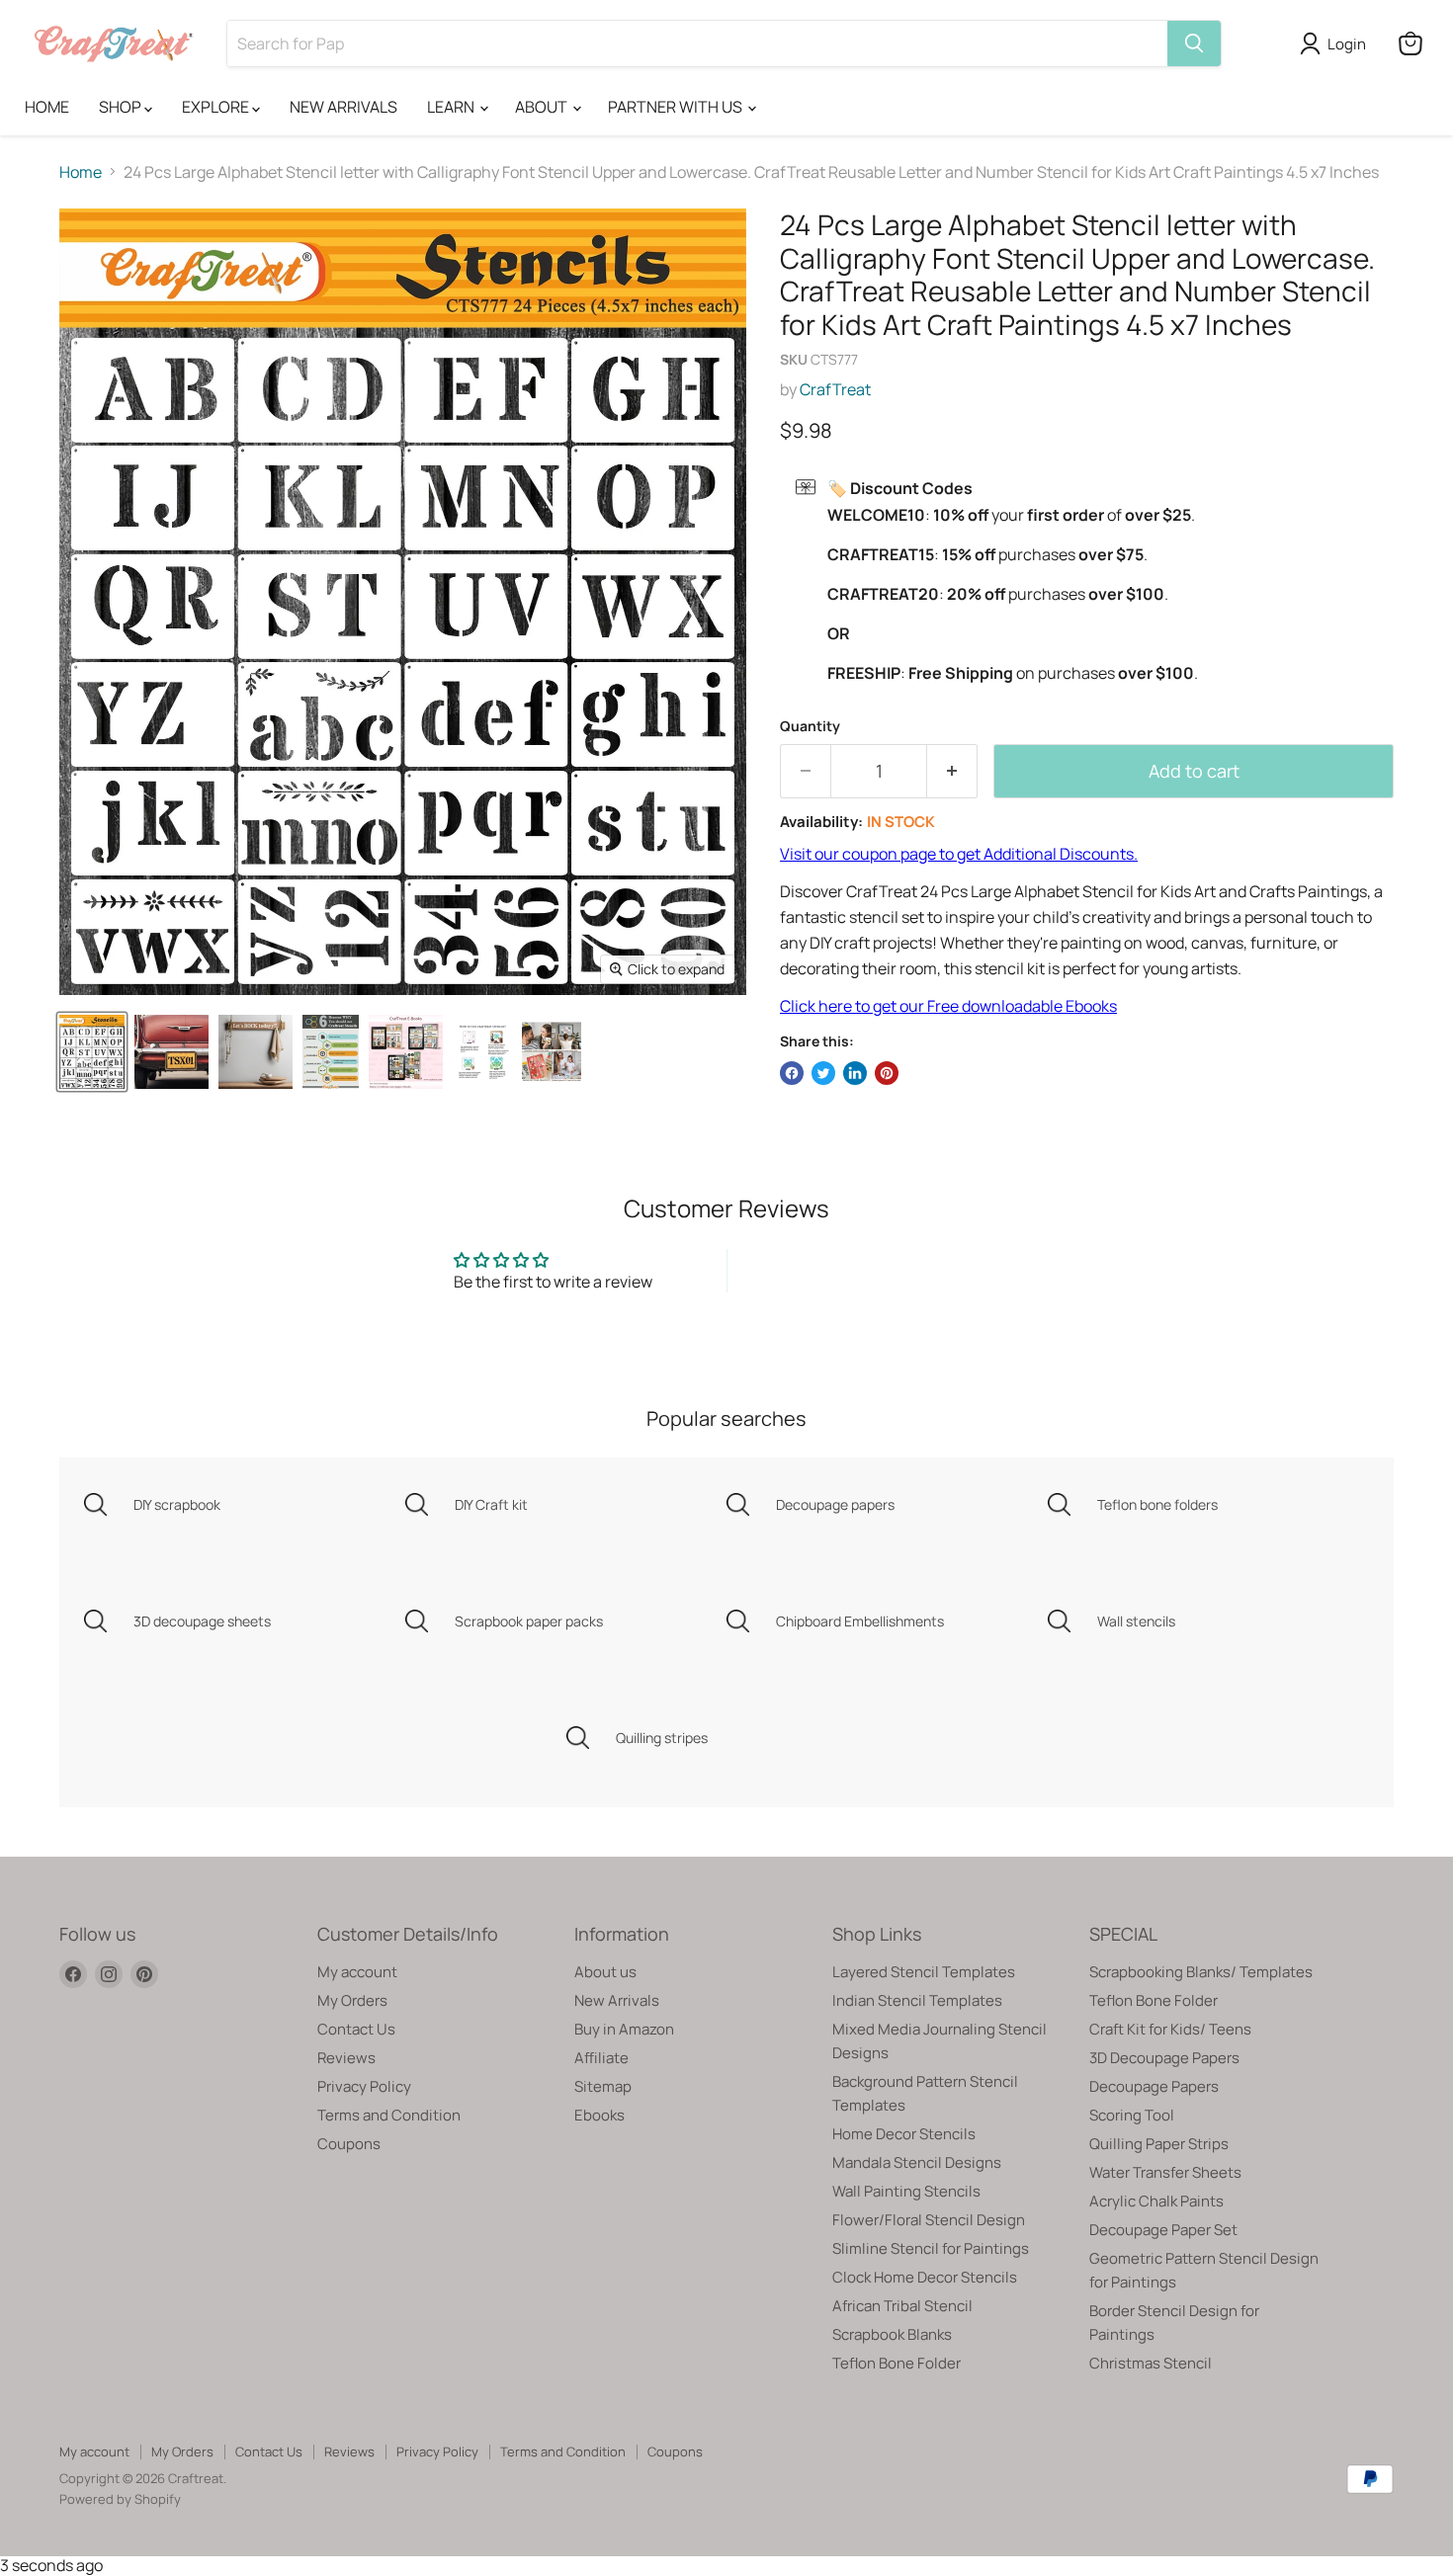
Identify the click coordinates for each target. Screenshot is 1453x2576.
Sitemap (603, 2086)
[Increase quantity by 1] (952, 771)
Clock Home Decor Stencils (925, 2277)
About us (605, 1972)
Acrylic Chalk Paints (1156, 2201)
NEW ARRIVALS (343, 107)
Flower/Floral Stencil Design (929, 2220)
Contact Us (356, 2029)
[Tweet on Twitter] (823, 1073)
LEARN (452, 107)
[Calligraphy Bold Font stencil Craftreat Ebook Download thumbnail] (406, 1052)
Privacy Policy (364, 2086)
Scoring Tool (1132, 2115)
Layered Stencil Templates (924, 1972)
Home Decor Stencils (904, 2134)
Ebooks (599, 2115)
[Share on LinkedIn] (855, 1073)
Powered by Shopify (120, 2499)
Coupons (349, 2144)
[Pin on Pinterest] (887, 1073)
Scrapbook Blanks (892, 2334)
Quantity (810, 726)
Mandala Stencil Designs (917, 2162)
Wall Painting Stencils (906, 2191)
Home (81, 172)
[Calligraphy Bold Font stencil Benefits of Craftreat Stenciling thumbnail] (552, 1052)
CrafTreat (835, 389)
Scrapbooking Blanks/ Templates (1201, 1972)
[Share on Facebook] (792, 1073)
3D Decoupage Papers (1164, 2058)
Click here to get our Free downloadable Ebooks (948, 1006)
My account (357, 1972)
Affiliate (601, 2058)
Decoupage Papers (1154, 2086)
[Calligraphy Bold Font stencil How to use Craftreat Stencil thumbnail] (482, 1052)
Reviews (346, 2058)
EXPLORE (217, 107)
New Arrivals (617, 2000)
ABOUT (543, 107)
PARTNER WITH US (677, 107)
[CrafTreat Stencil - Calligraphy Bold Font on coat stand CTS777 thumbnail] (256, 1052)
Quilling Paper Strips (1159, 2144)
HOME (47, 107)
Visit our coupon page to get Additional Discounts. (959, 854)
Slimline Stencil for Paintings (931, 2248)
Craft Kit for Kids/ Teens (1170, 2029)
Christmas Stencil (1151, 2363)
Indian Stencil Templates (917, 2000)
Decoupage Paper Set (1163, 2230)
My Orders (352, 2000)
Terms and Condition (389, 2115)
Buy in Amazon (624, 2029)
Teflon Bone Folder (897, 2363)
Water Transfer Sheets (1165, 2172)
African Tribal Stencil (902, 2306)
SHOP (122, 107)
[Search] (1194, 43)
